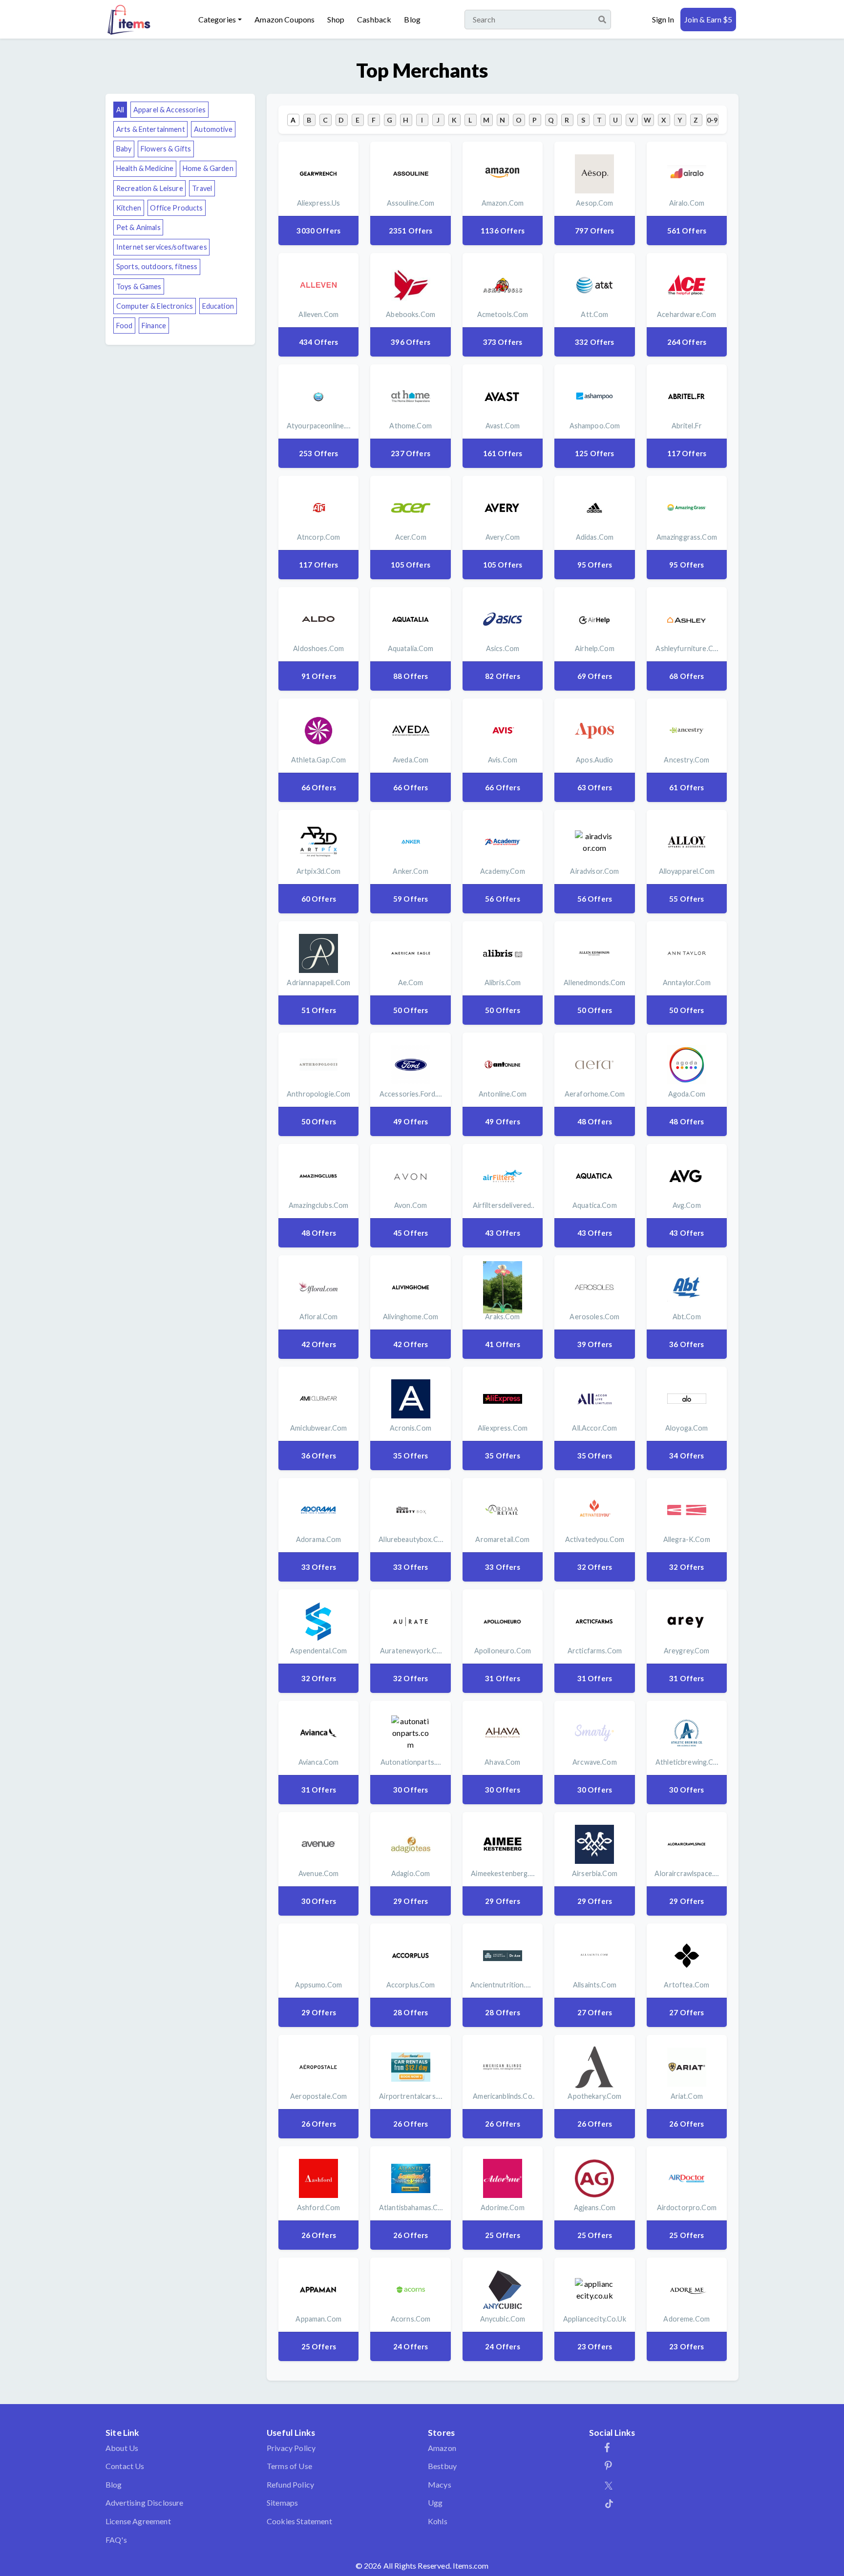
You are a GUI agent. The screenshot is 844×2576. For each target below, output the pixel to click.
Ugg (435, 2502)
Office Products (176, 208)
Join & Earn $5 (708, 19)
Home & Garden (208, 168)
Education (218, 306)
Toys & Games (139, 286)
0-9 (712, 120)
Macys (440, 2484)
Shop (336, 19)
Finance (154, 326)
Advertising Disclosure (145, 2502)
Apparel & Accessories (169, 110)
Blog (412, 19)
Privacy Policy (291, 2448)
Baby (124, 149)
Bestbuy (442, 2466)
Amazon (442, 2448)
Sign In (663, 19)
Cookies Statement (299, 2521)
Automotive (213, 129)
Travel (202, 188)
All (120, 110)
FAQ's (116, 2540)
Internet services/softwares (162, 247)
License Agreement (138, 2521)
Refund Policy (290, 2484)
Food (125, 326)
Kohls (438, 2521)
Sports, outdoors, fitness (157, 266)
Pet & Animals (138, 227)
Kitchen (129, 208)
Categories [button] (217, 19)
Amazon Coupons (285, 19)
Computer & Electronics (155, 306)
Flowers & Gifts (166, 149)
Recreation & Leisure (150, 188)
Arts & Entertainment (151, 129)
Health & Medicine (145, 168)
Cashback (374, 19)
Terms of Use (289, 2466)
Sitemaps (282, 2502)
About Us (122, 2448)
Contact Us (125, 2466)
